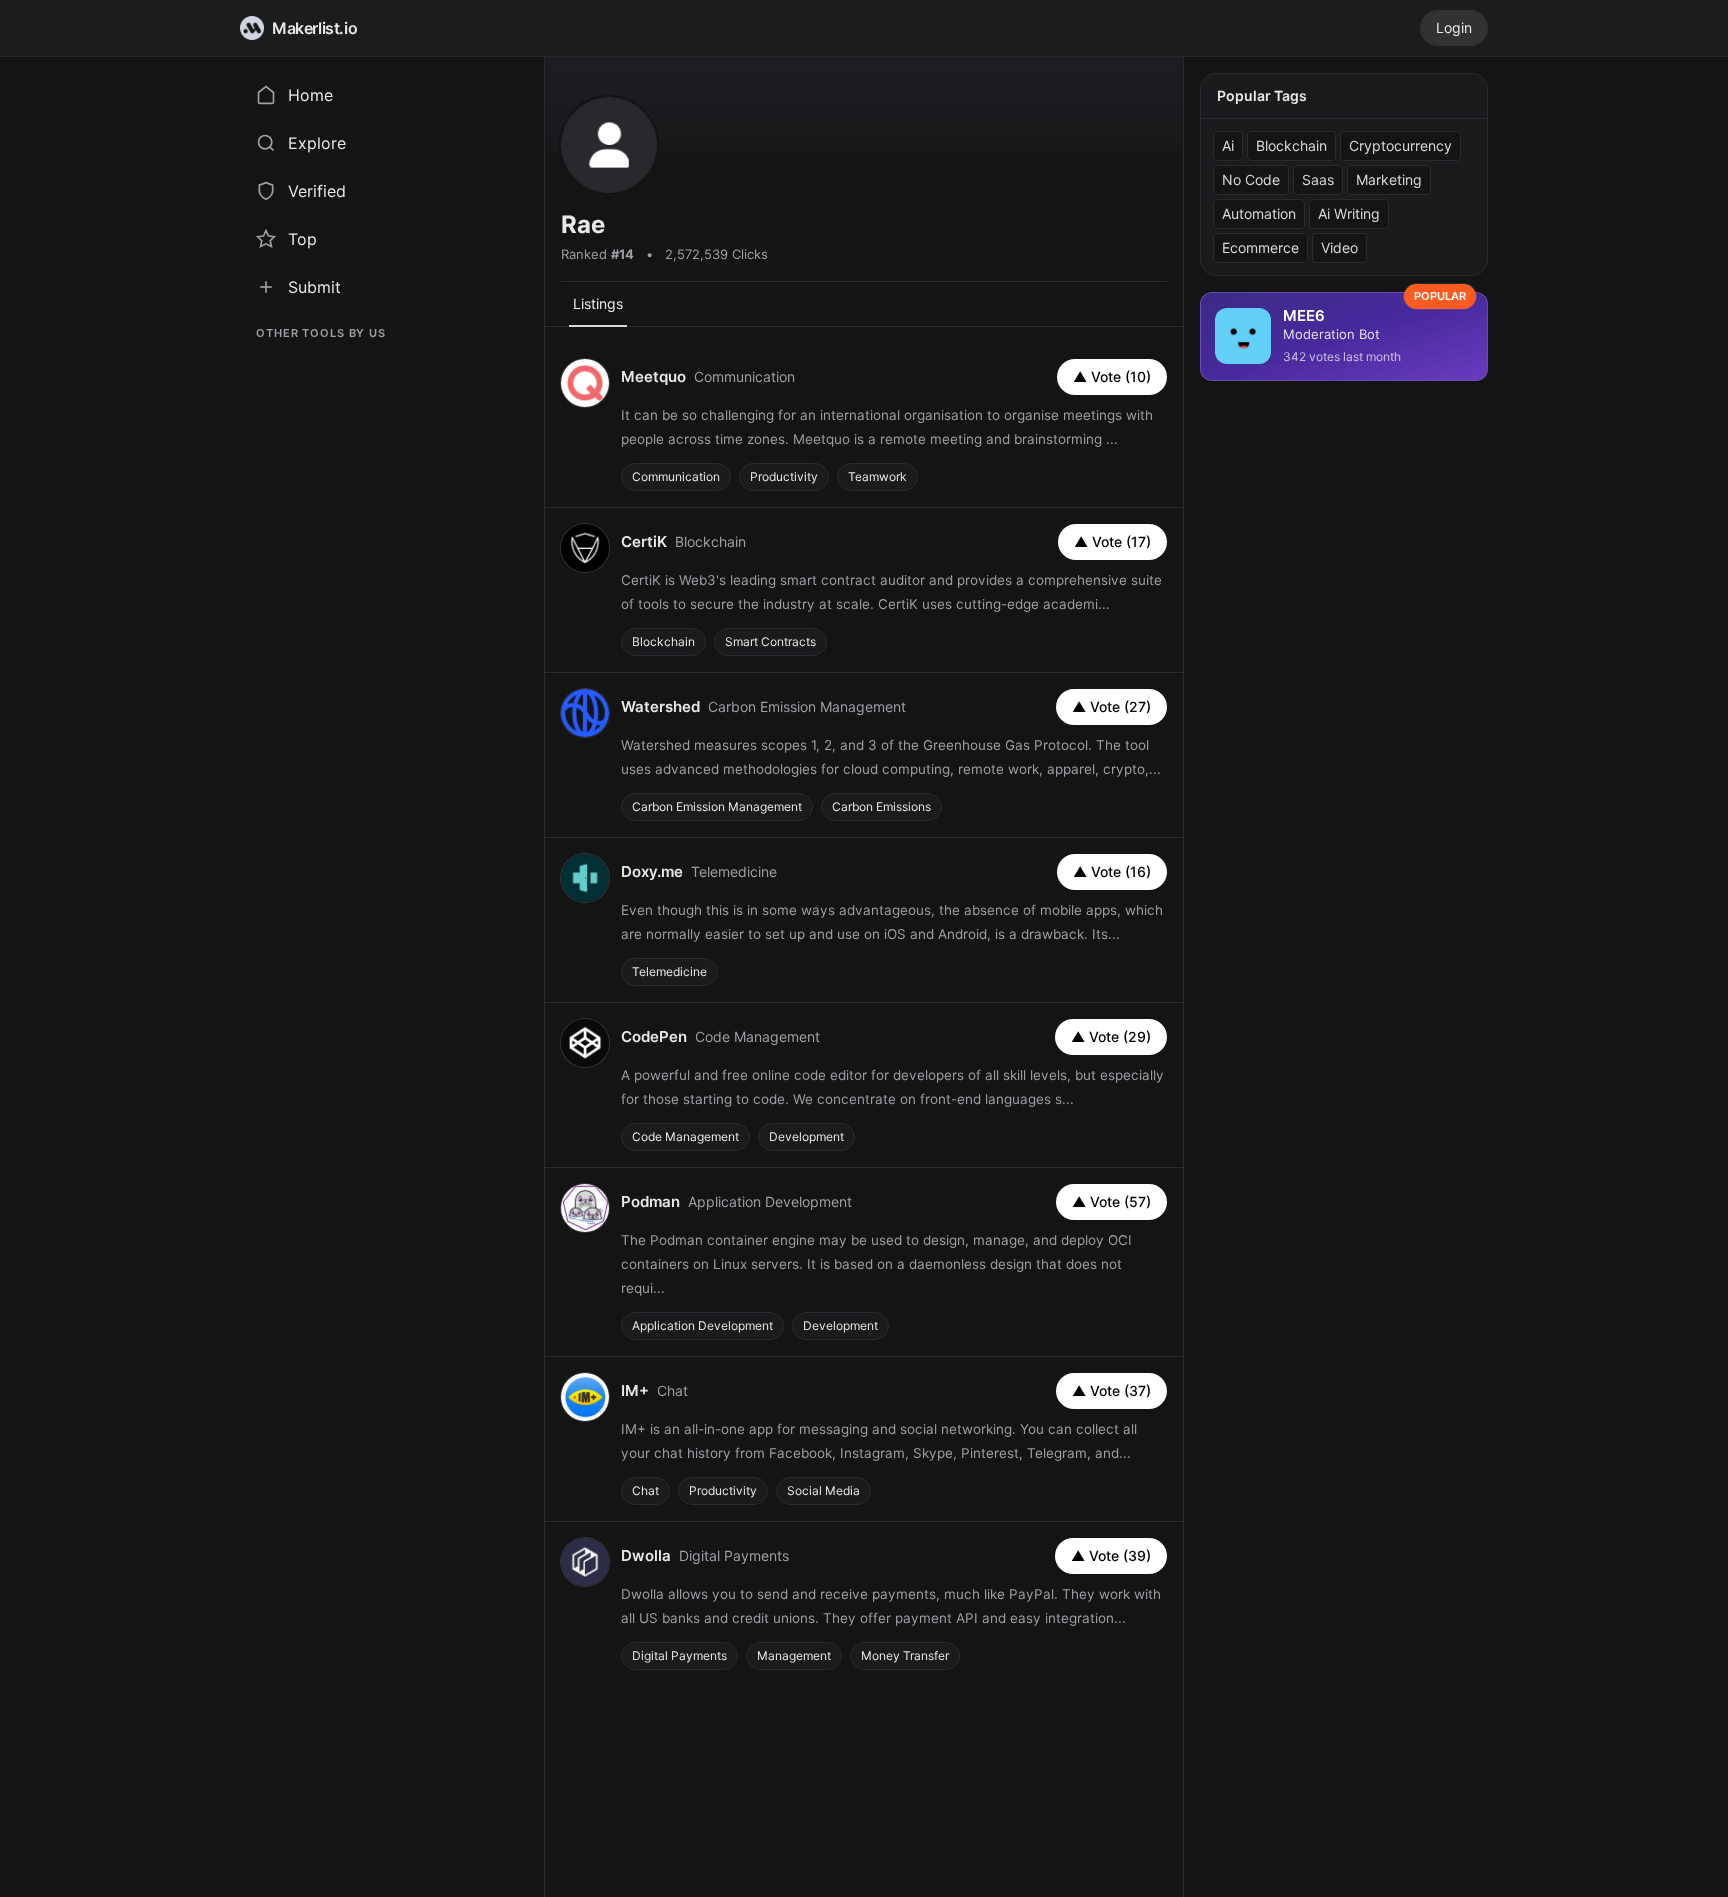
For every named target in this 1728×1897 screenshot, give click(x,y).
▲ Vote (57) (1111, 1201)
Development (806, 1136)
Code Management (685, 1136)
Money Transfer (905, 1655)
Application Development (702, 1325)
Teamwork (877, 476)
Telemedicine (669, 971)
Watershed (660, 706)
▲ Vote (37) (1111, 1390)
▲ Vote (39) (1111, 1555)
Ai (1228, 145)
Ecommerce (1260, 247)
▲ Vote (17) (1112, 541)
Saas (1318, 179)
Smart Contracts (770, 641)
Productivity (784, 476)
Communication (676, 476)
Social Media (823, 1490)
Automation (1259, 213)
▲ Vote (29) (1111, 1036)
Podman (650, 1201)
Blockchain (663, 641)
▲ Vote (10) (1112, 376)
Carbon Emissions (881, 806)
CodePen (654, 1036)
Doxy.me (652, 871)
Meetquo (653, 376)
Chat (645, 1490)
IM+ (635, 1390)
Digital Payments (679, 1655)
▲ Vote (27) (1111, 706)
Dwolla (646, 1555)
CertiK (644, 541)
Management (794, 1655)
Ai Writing (1349, 213)
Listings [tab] (598, 303)
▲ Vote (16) (1112, 871)
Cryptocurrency (1400, 145)
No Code (1251, 179)
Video (1339, 247)
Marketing (1389, 179)
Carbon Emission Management (717, 806)
